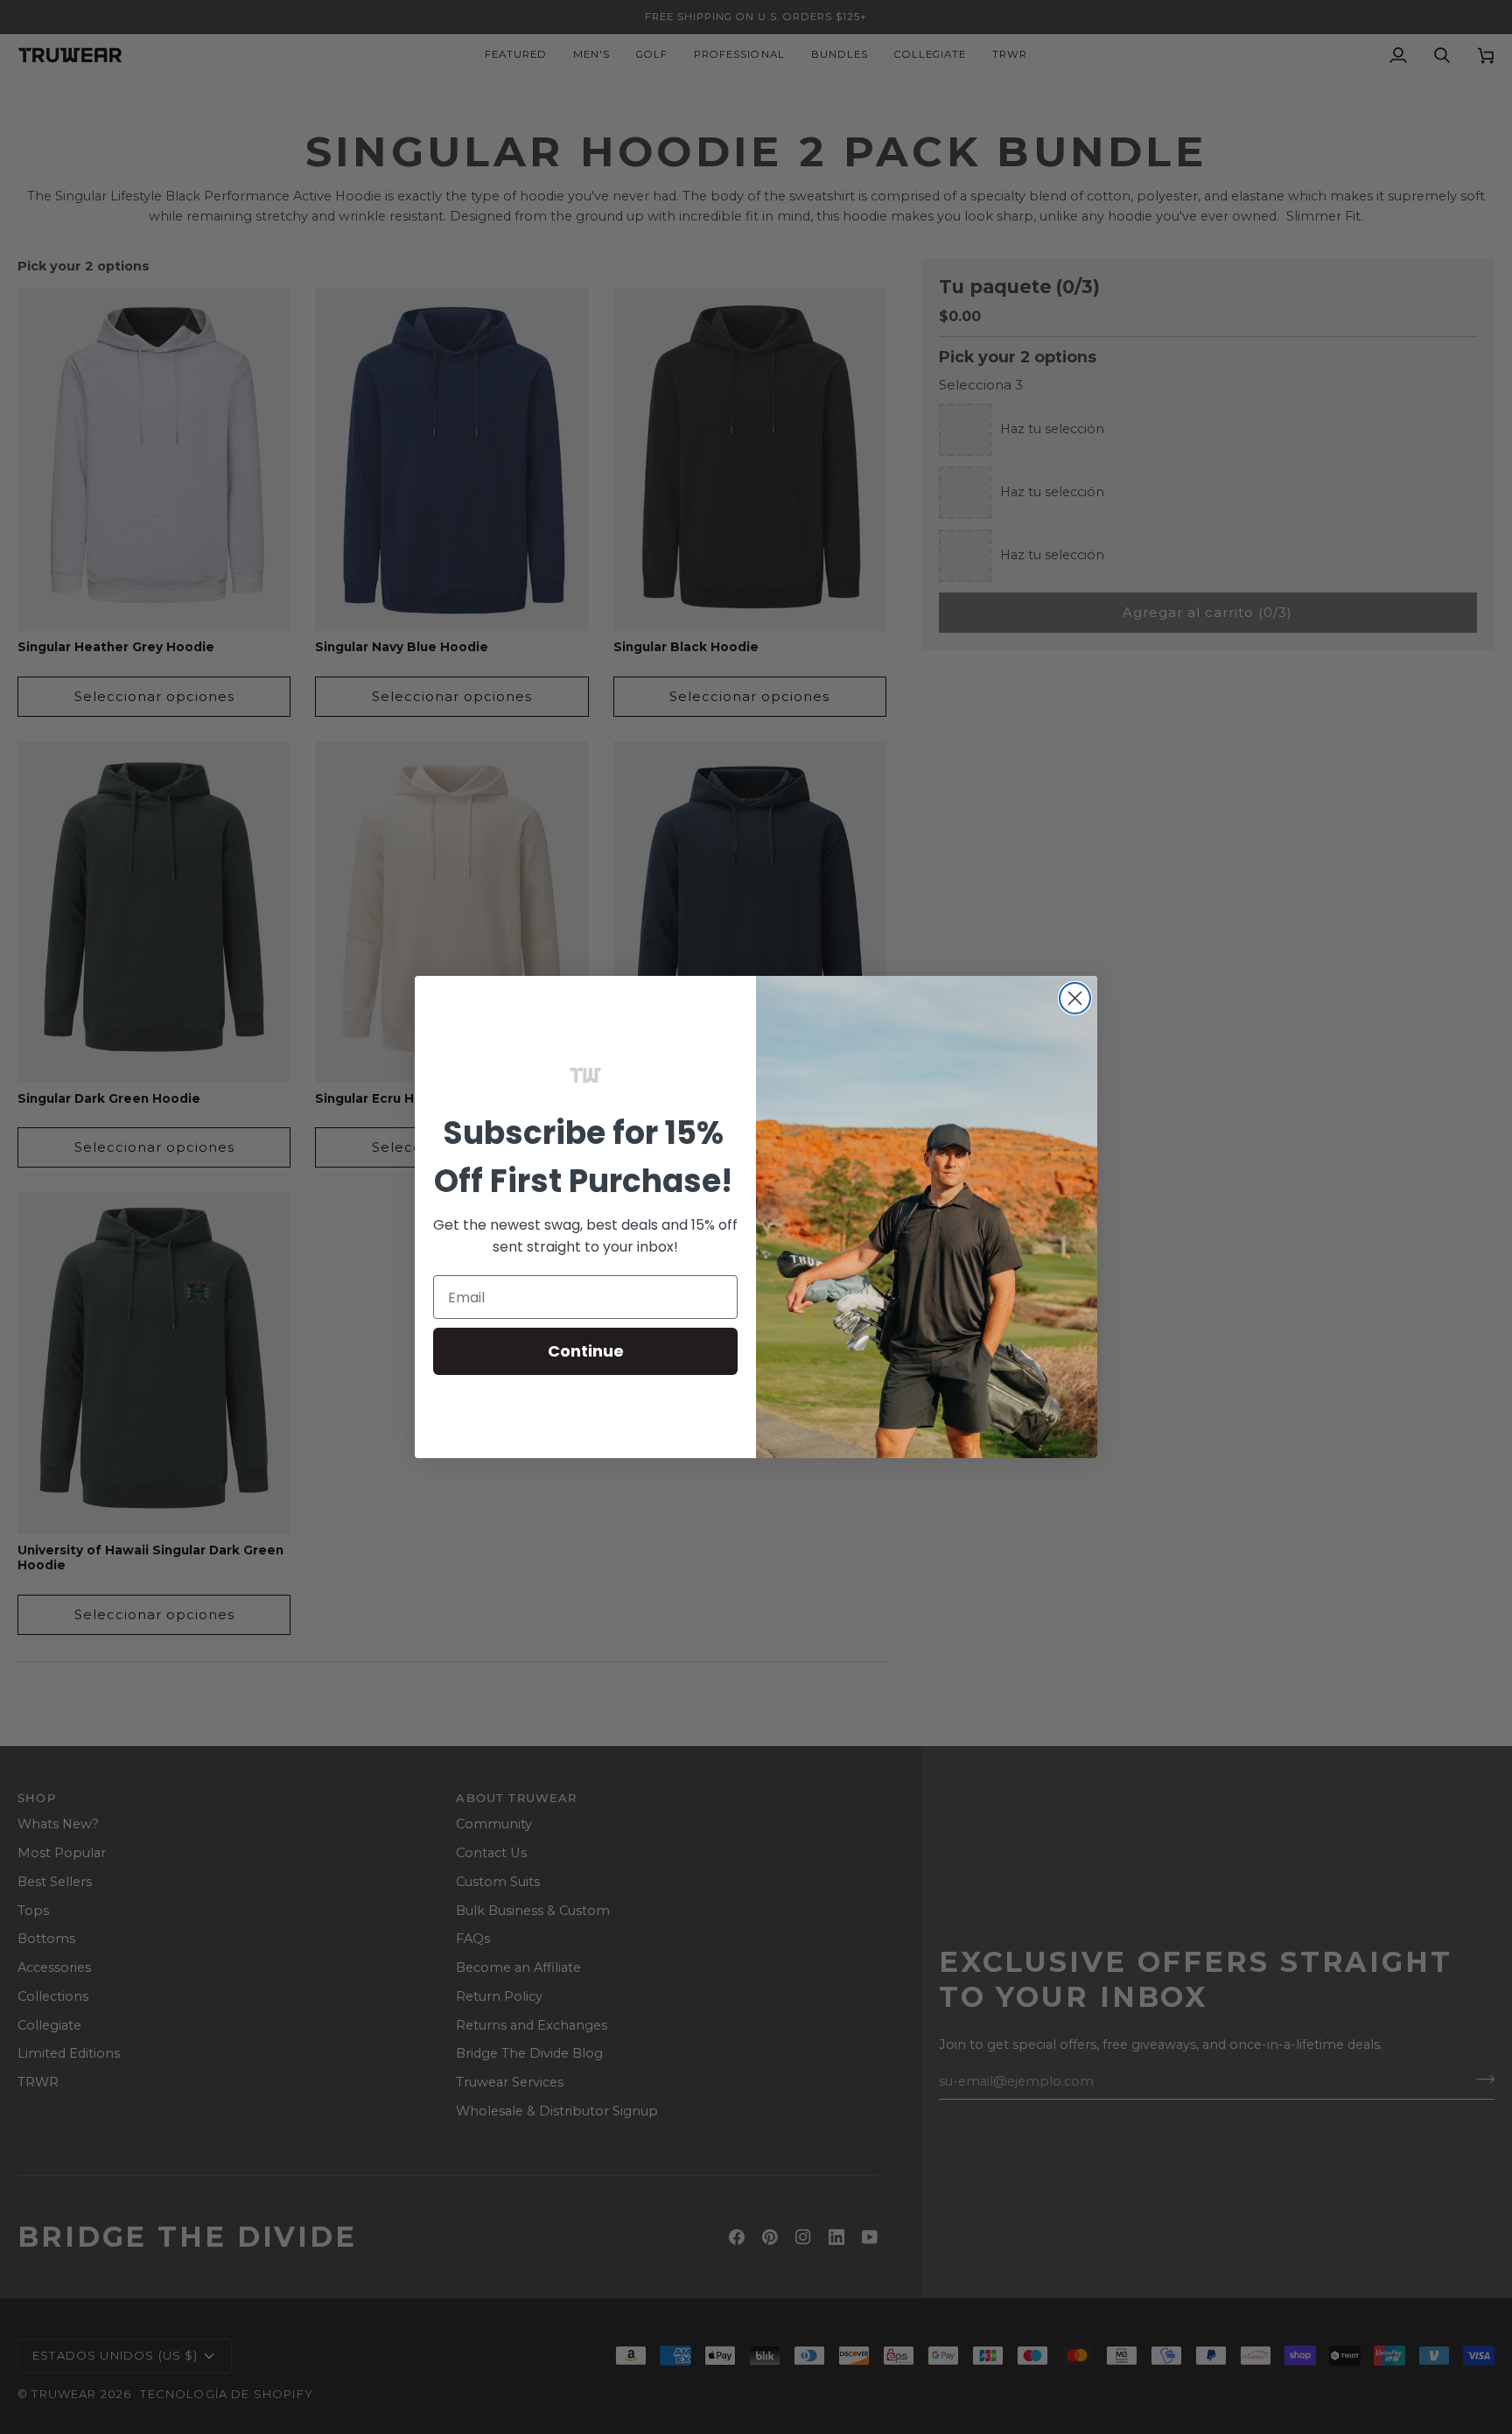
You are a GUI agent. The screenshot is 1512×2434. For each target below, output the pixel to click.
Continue (586, 1351)
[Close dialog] (1075, 998)
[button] (585, 1076)
